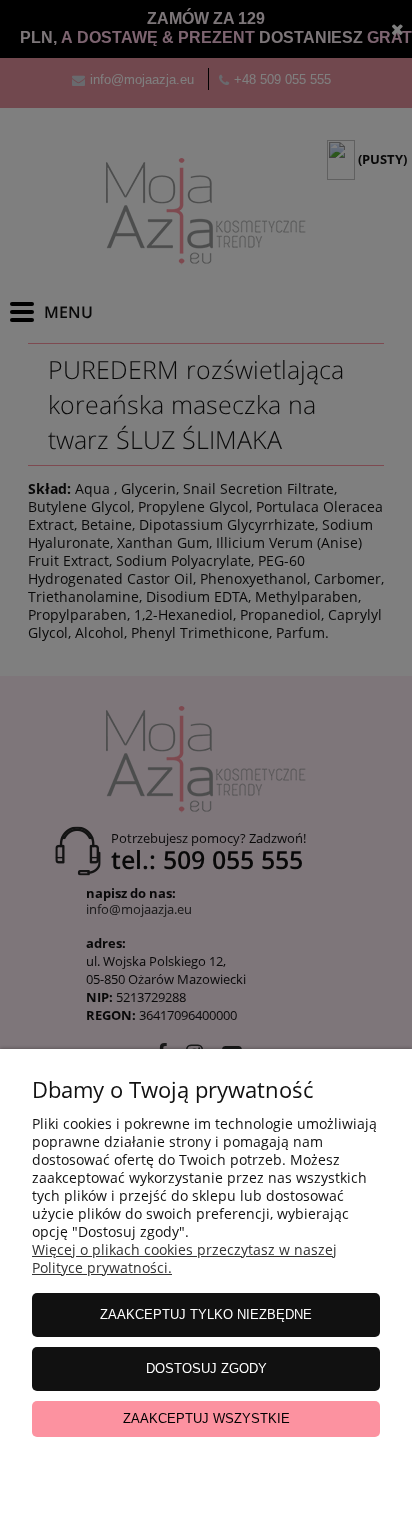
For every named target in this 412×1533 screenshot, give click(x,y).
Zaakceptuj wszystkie (206, 1418)
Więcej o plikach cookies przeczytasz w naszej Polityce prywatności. (184, 1258)
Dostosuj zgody (206, 1368)
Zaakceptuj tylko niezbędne (206, 1314)
